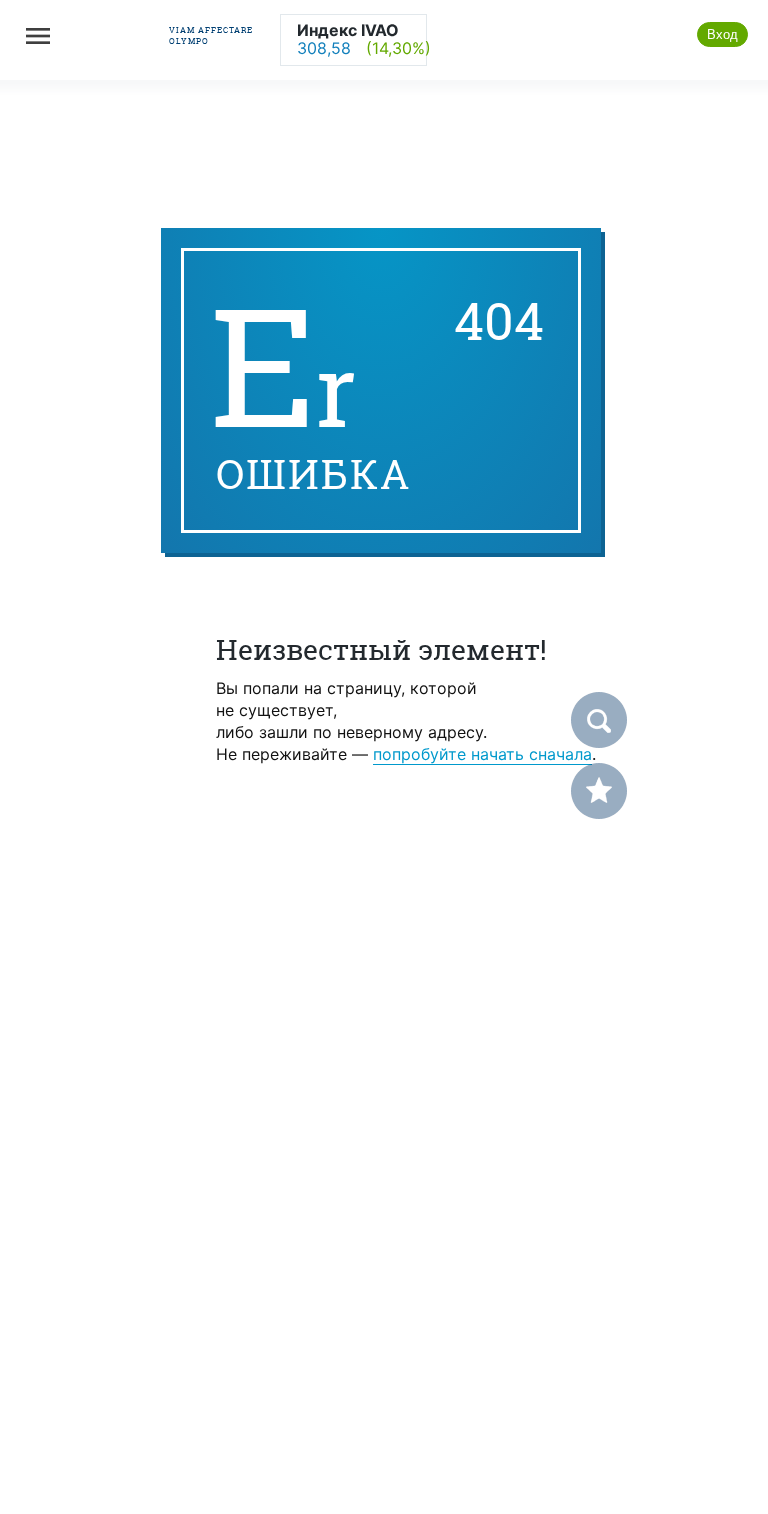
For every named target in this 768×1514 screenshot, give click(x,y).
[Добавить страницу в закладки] (599, 791)
